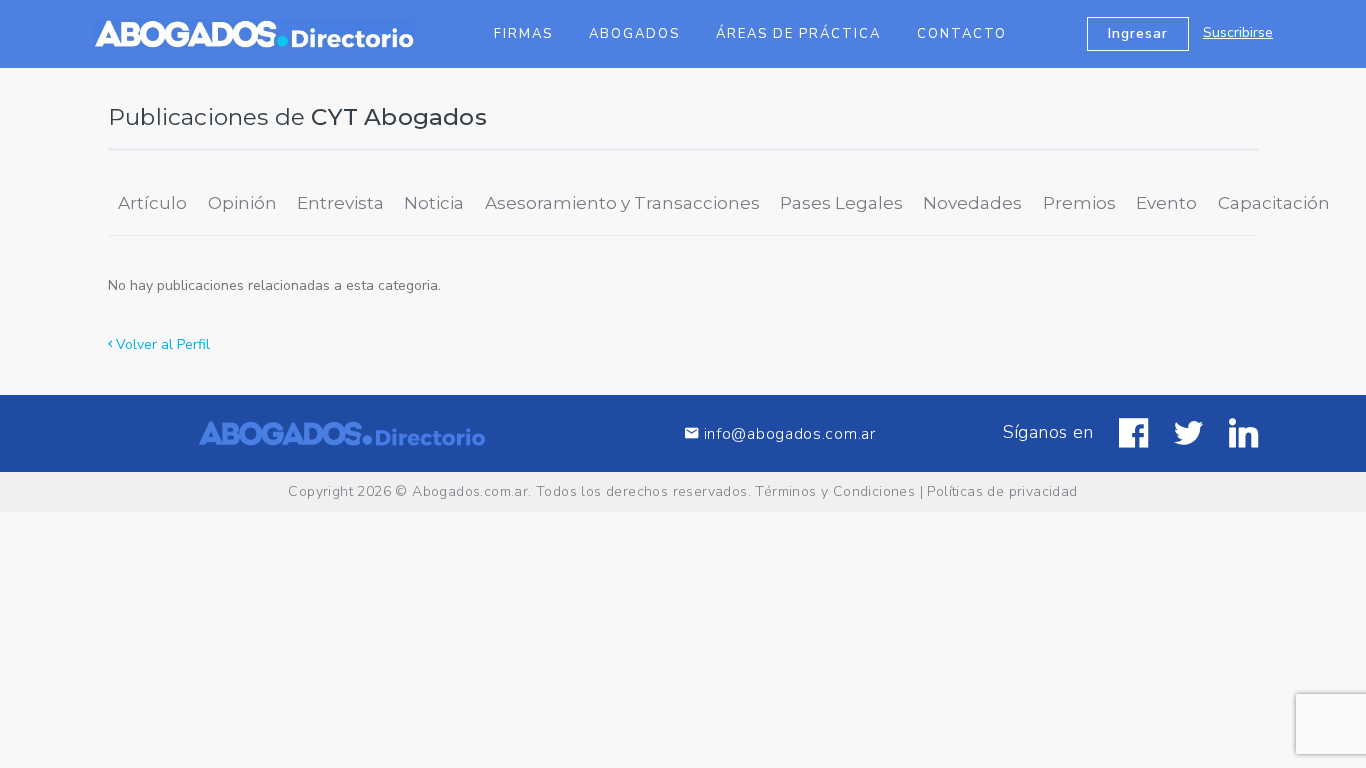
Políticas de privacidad (1002, 491)
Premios (1079, 203)
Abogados (634, 34)
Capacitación (1274, 203)
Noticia (434, 203)
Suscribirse (1238, 32)
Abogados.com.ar (470, 491)
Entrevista (340, 203)
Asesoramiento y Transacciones (622, 203)
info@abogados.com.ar (790, 433)
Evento (1166, 203)
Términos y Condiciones (835, 491)
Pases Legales (841, 203)
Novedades (972, 203)
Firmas (523, 34)
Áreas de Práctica (798, 34)
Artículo (152, 203)
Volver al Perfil (161, 344)
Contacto (962, 34)
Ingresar (1138, 33)
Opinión (242, 203)
